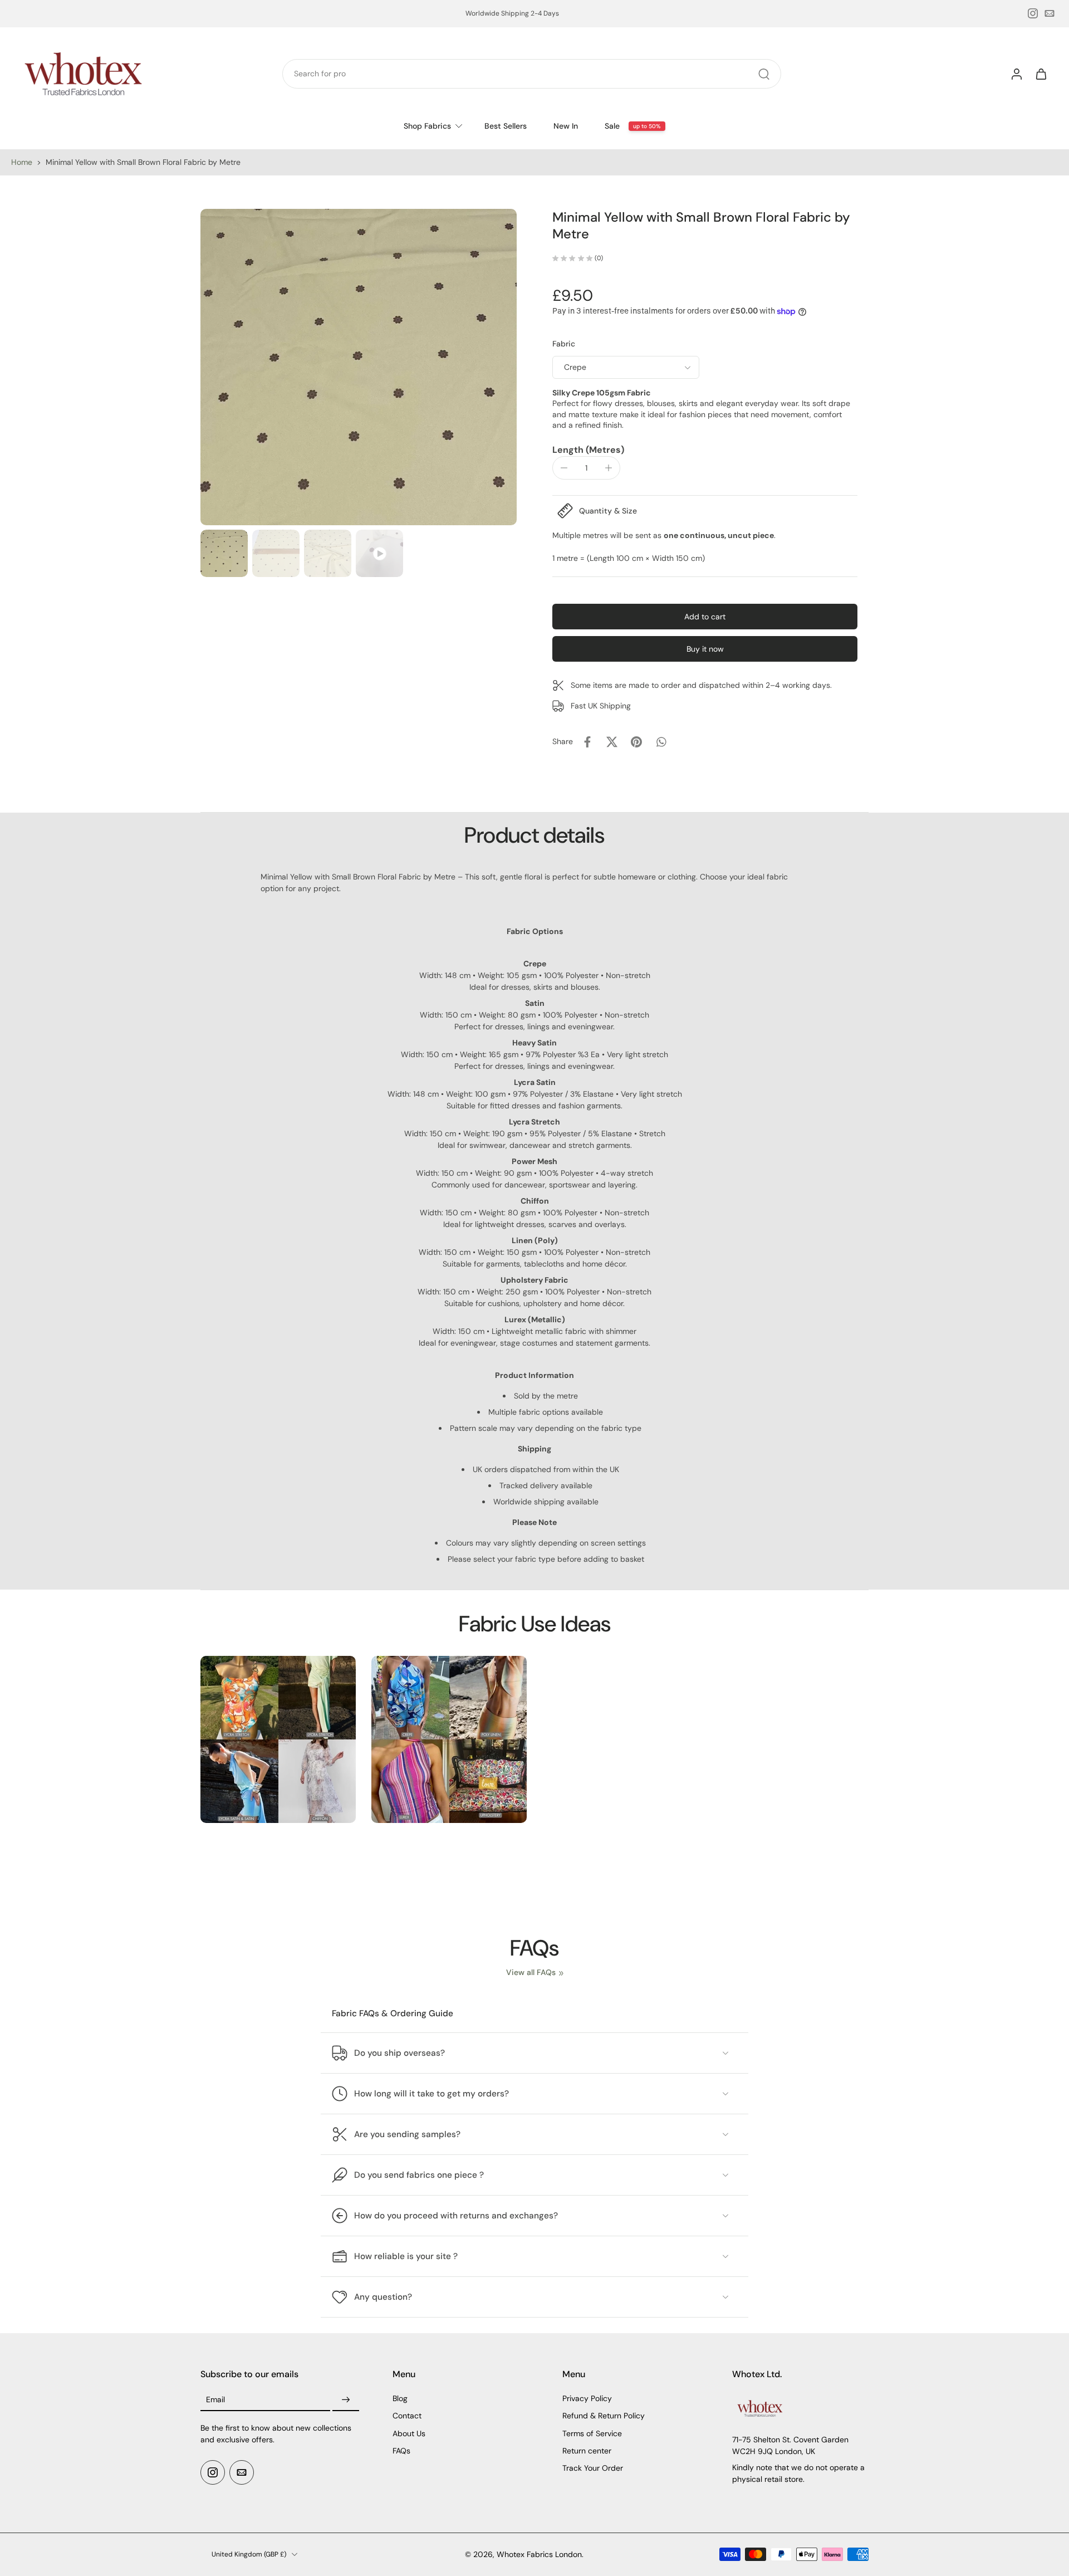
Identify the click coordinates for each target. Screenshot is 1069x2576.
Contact (407, 2416)
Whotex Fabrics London (539, 2554)
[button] (705, 617)
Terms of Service (592, 2433)
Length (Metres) (588, 450)
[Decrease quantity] (564, 468)
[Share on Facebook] (587, 742)
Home (22, 162)
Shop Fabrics (427, 126)
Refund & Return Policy (604, 2416)
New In (566, 126)
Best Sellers (506, 126)
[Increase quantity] (609, 468)
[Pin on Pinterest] (636, 742)
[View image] (224, 553)
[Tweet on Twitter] (612, 742)
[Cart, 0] (1041, 74)
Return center (587, 2451)
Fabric (564, 344)
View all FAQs (531, 1972)
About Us (409, 2433)
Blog (400, 2399)
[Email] (1050, 13)
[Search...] (764, 74)
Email (215, 2400)
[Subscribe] (346, 2401)
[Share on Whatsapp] (661, 742)
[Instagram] (1033, 13)
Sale (612, 126)
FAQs (401, 2451)
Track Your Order (593, 2469)
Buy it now (705, 649)
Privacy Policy (587, 2399)
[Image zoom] (359, 367)
